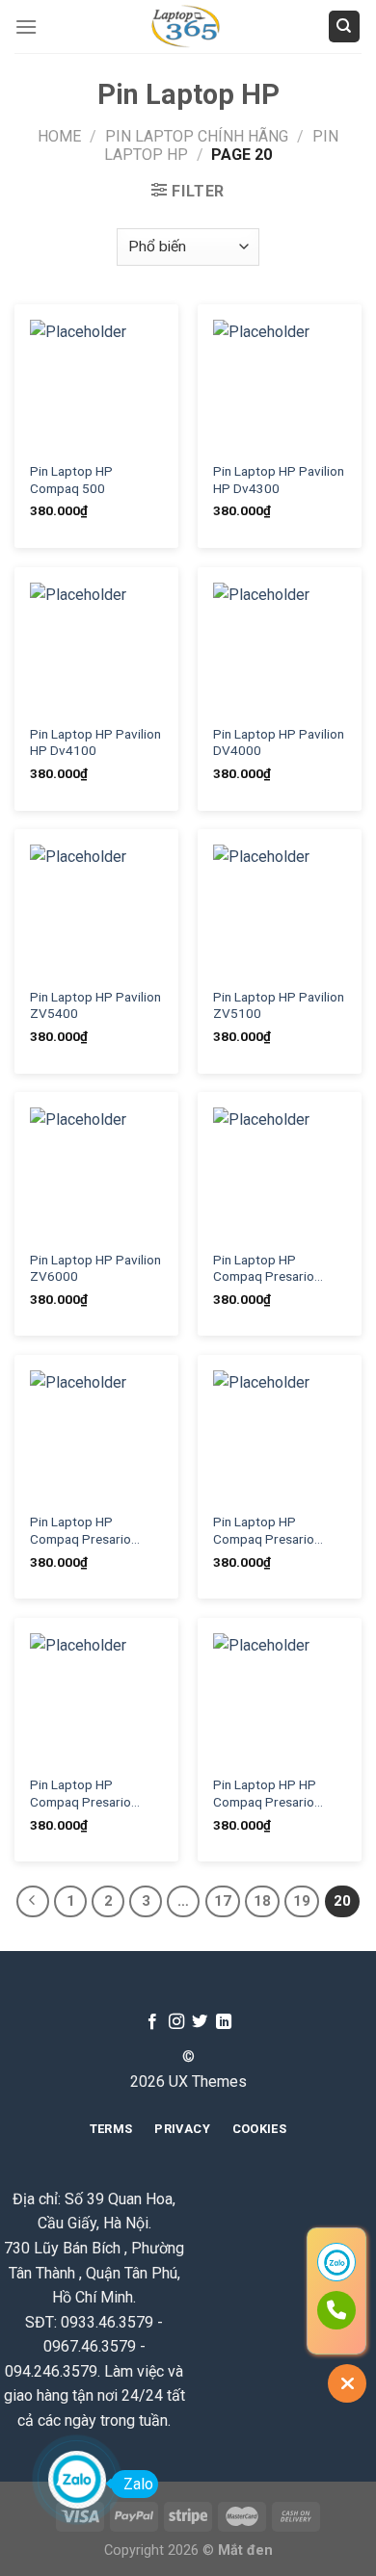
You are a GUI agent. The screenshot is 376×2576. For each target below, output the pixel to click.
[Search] (345, 26)
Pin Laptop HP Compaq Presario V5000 (264, 1531)
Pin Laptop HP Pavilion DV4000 (279, 742)
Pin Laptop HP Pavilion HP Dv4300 (279, 480)
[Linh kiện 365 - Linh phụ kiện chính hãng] (187, 26)
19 (302, 1901)
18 (262, 1901)
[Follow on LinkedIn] (224, 2022)
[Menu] (26, 26)
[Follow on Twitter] (200, 2022)
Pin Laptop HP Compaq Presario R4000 (81, 1531)
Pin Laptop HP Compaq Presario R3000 (264, 1269)
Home (59, 136)
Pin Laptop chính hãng (197, 136)
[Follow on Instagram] (176, 2022)
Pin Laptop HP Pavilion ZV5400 (95, 1005)
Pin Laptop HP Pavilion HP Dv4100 (95, 742)
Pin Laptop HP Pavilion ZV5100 (279, 1005)
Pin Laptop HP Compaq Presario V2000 (81, 1794)
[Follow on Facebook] (152, 2022)
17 (223, 1901)
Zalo (138, 2484)
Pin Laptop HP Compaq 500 (71, 480)
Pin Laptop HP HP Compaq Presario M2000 (265, 1794)
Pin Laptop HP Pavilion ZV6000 (95, 1268)
